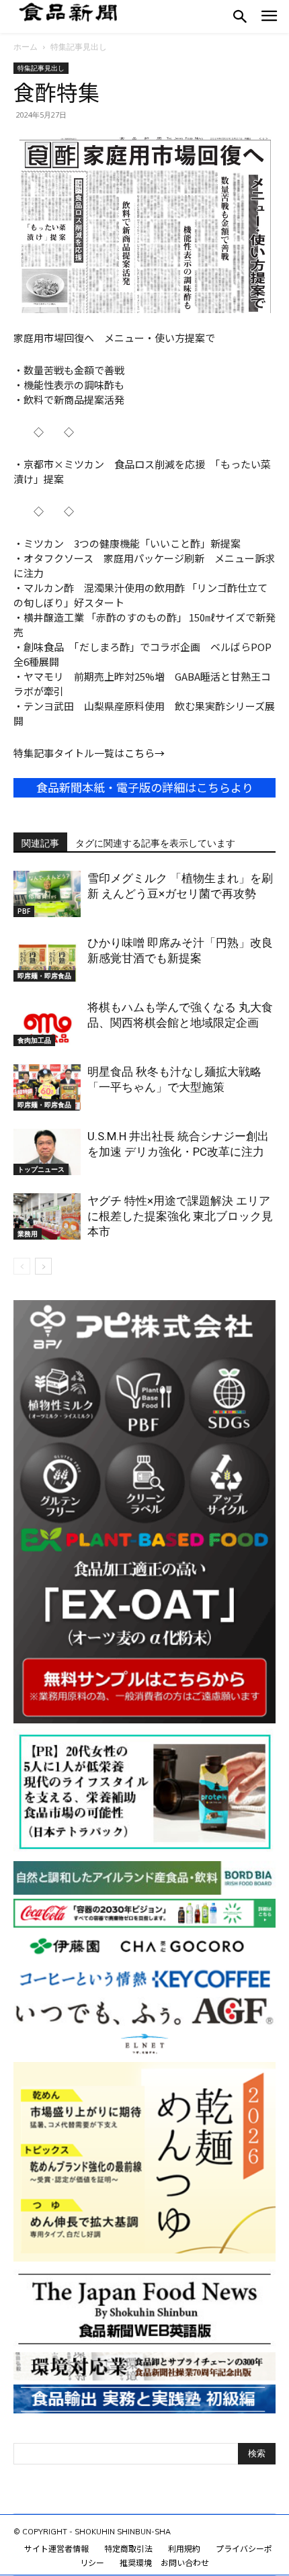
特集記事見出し (79, 47)
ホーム (26, 47)
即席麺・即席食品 (44, 976)
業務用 (28, 1234)
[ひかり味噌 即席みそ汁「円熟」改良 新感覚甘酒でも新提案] (47, 958)
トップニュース (41, 1169)
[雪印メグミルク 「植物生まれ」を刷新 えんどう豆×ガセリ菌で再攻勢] (47, 894)
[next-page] (43, 1266)
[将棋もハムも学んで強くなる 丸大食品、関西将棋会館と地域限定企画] (47, 1023)
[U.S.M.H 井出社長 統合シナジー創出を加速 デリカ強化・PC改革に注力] (47, 1152)
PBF (24, 911)
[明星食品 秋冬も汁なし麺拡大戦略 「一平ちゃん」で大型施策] (47, 1087)
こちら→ (144, 753)
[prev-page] (22, 1266)
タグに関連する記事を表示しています (155, 843)
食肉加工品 (34, 1040)
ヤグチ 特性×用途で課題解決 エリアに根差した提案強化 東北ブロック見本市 (180, 1216)
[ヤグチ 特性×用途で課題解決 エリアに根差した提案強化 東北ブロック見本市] (47, 1216)
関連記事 (40, 843)
